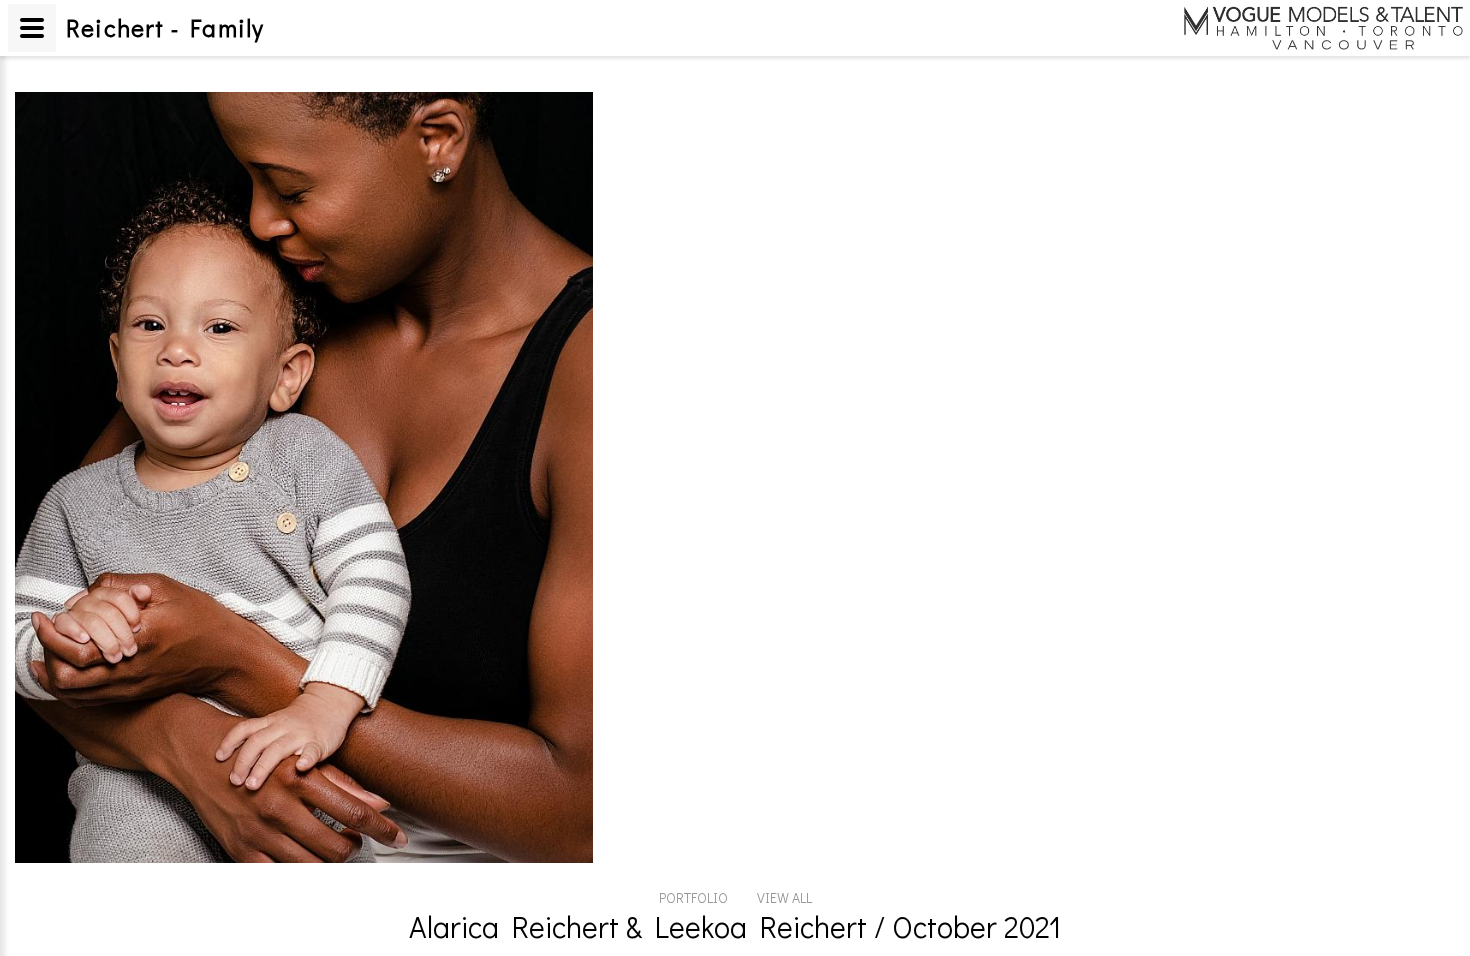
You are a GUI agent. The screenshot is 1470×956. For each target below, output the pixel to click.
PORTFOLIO (693, 897)
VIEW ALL (784, 897)
